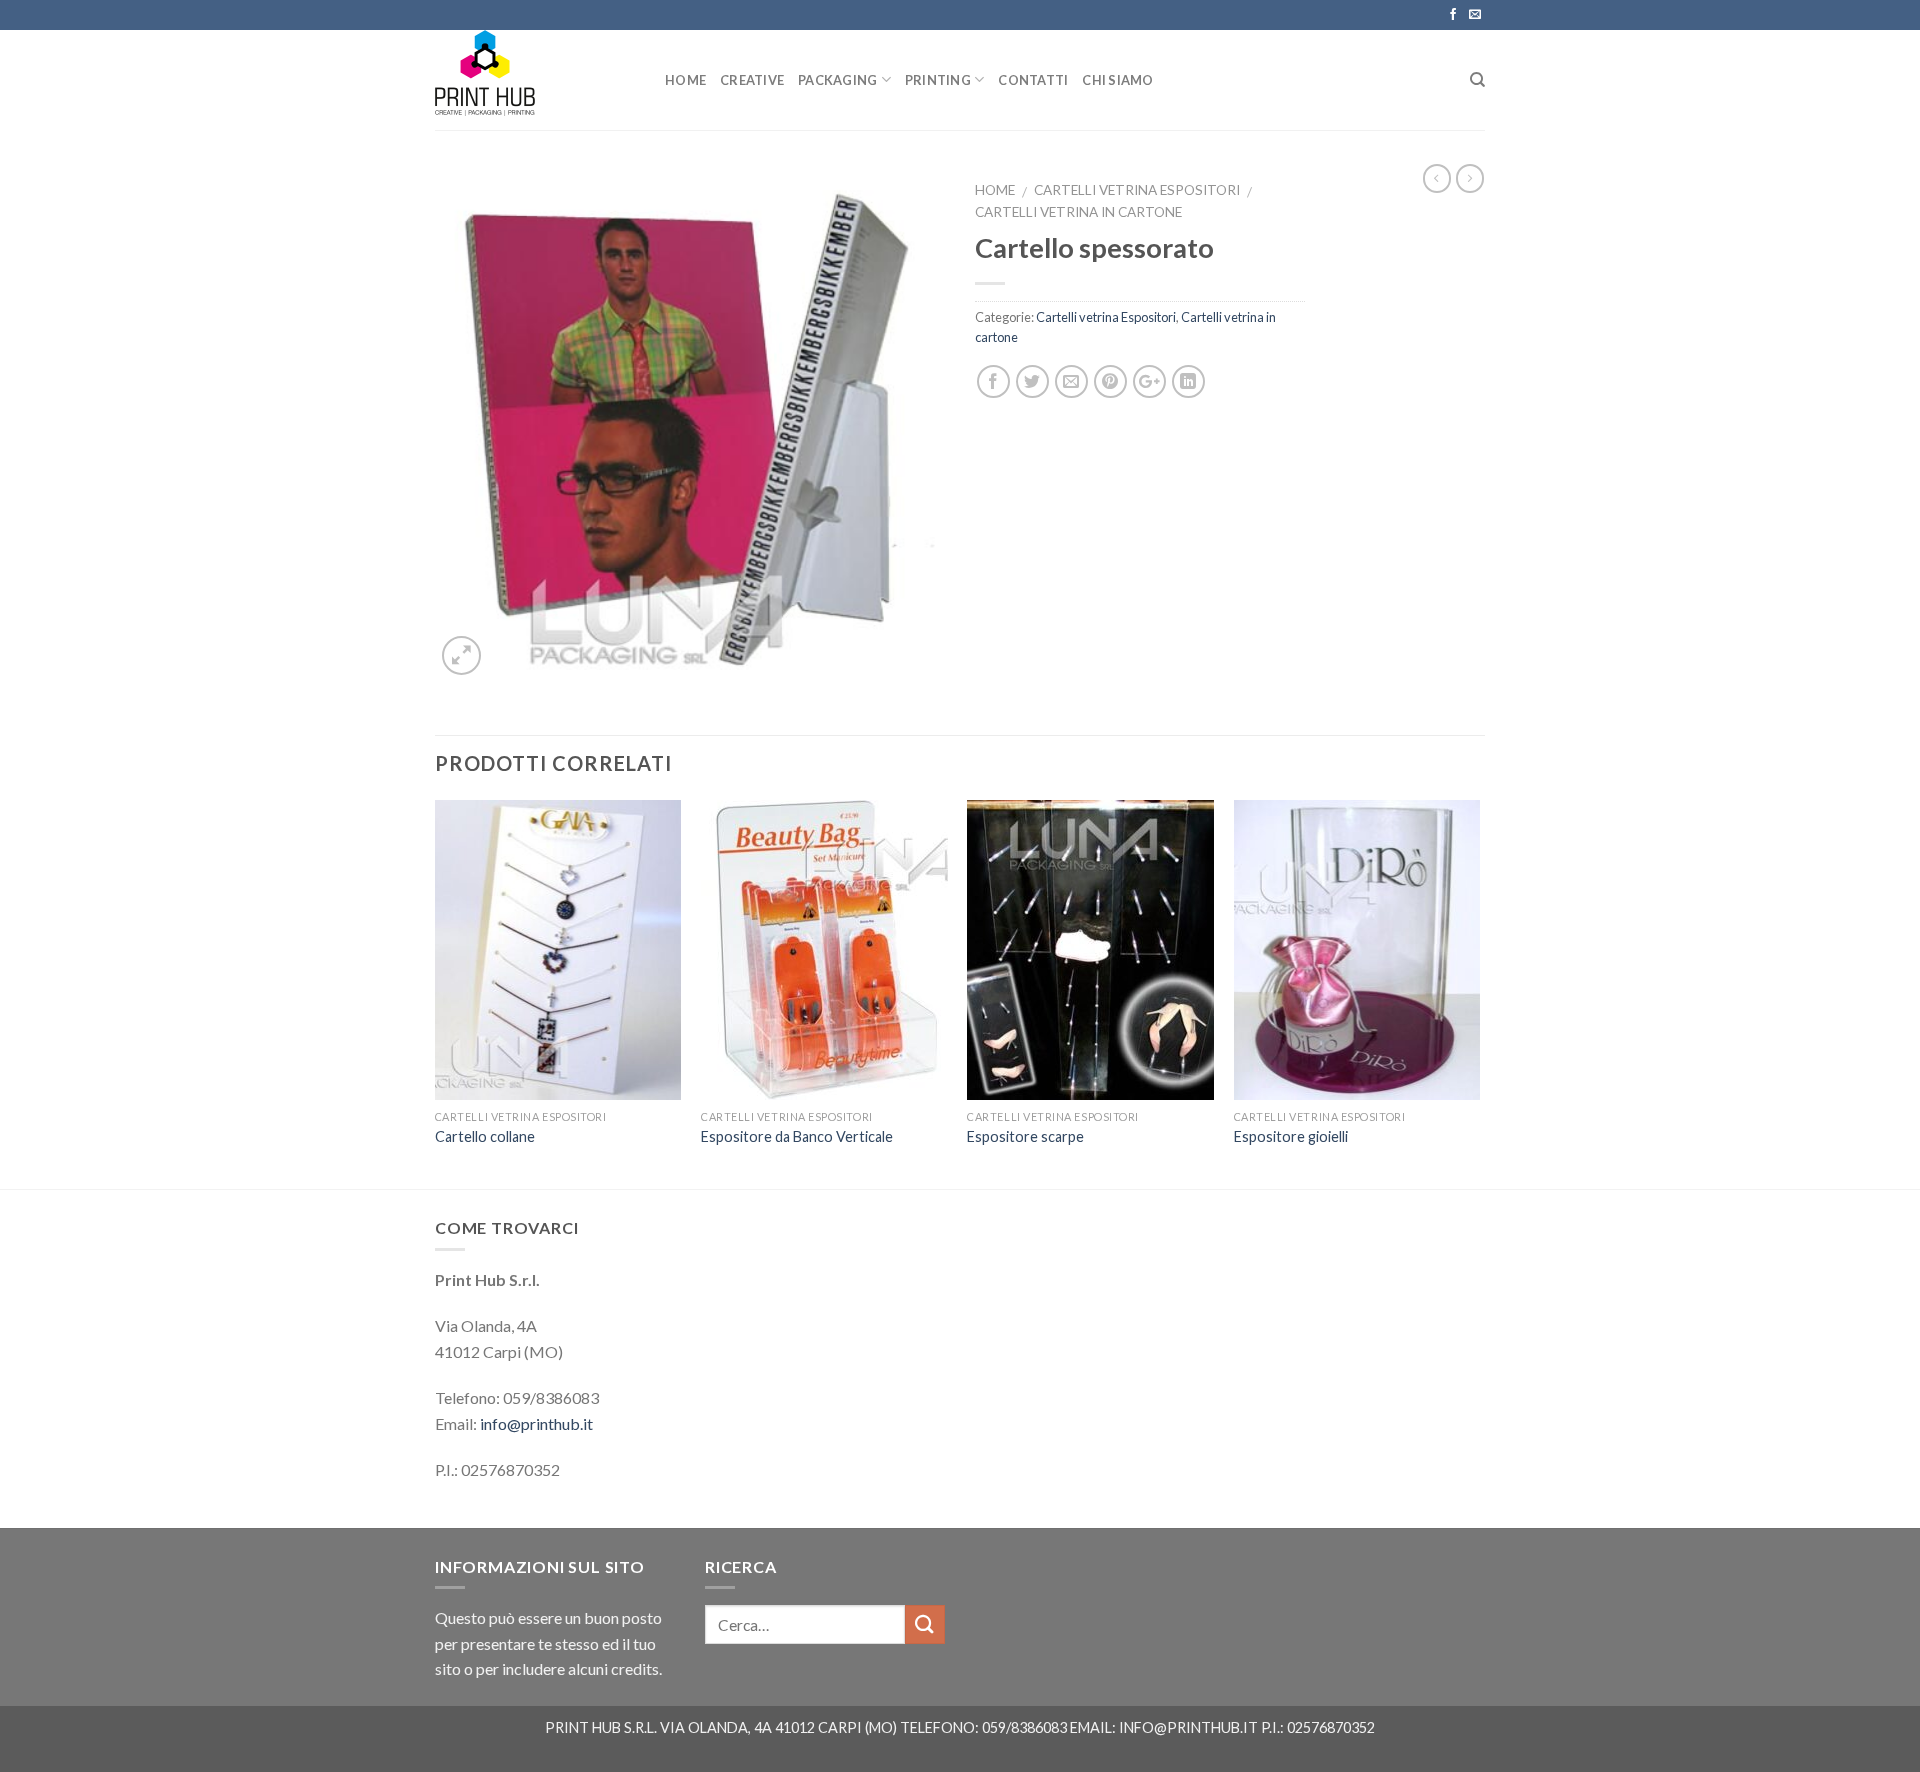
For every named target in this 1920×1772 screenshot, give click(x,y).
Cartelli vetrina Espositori (1137, 190)
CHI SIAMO (1117, 80)
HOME (685, 80)
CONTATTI (1033, 80)
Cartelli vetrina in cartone (1078, 212)
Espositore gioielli (1291, 1136)
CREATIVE (752, 80)
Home (995, 190)
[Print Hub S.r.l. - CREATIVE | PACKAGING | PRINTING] (535, 80)
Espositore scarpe (1025, 1136)
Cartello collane (485, 1136)
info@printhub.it (536, 1423)
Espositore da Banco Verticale (797, 1136)
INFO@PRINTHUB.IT (1188, 1727)
